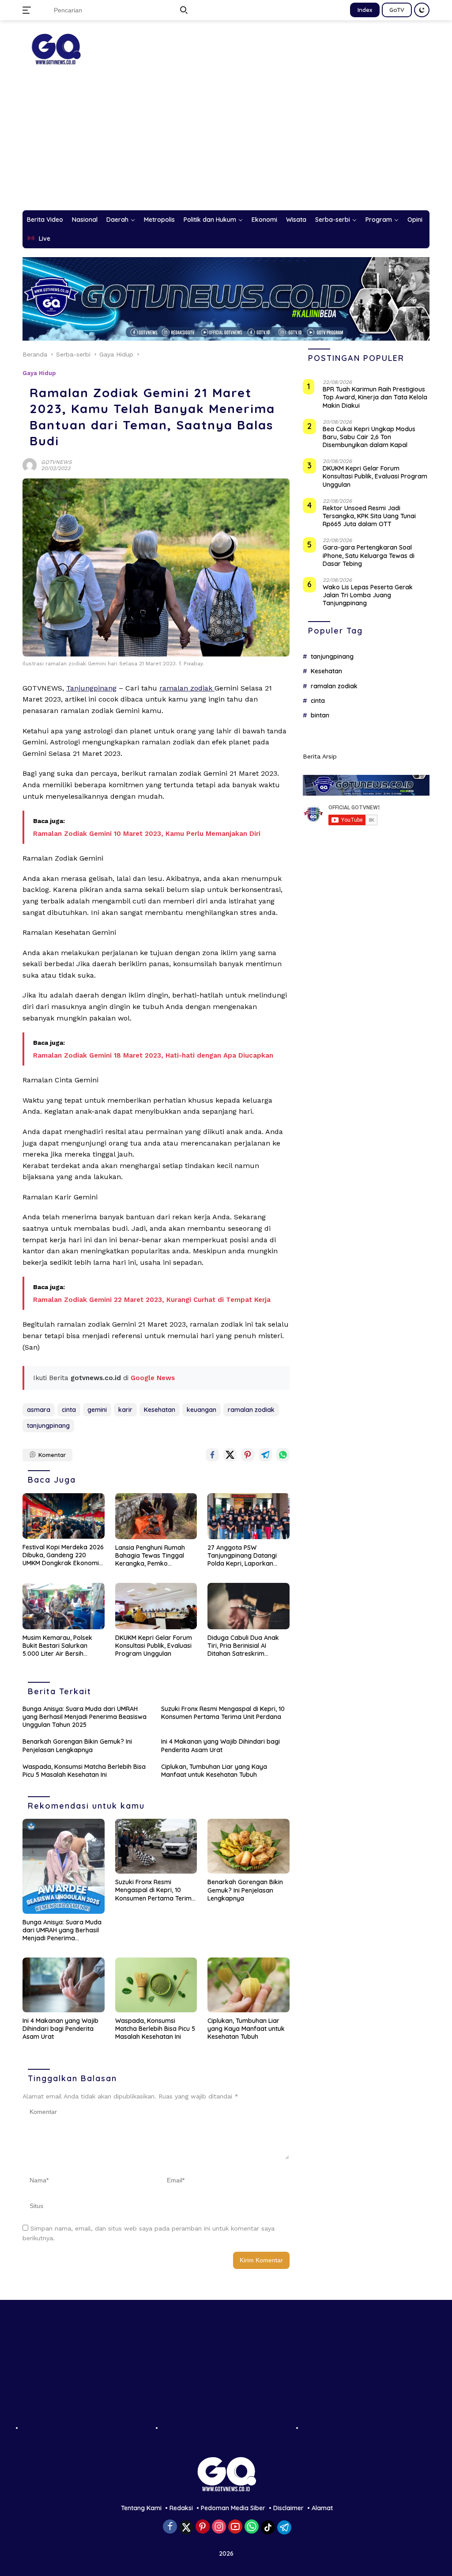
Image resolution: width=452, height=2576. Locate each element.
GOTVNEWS (56, 462)
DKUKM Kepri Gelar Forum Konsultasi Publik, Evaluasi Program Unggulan (154, 1646)
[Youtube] (235, 2527)
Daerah (117, 220)
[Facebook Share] (212, 1455)
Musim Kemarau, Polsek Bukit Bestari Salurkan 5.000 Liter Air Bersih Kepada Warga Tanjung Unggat (58, 1646)
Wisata (296, 220)
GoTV (397, 10)
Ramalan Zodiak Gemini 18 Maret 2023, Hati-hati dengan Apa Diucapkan (153, 1055)
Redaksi (181, 2508)
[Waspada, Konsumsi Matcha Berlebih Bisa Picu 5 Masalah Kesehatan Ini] (156, 1985)
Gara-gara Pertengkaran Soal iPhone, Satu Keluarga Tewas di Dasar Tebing (369, 555)
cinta (69, 1410)
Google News (153, 1378)
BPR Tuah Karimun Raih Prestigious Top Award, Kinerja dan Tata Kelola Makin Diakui (375, 397)
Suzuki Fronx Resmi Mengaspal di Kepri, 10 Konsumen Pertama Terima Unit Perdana (223, 1713)
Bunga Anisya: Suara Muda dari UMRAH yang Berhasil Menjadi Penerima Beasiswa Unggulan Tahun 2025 (85, 1717)
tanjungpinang (48, 1426)
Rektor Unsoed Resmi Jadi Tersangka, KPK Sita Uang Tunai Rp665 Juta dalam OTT (369, 516)
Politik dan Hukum (210, 220)
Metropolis (159, 220)
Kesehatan (160, 1410)
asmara (39, 1410)
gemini (97, 1410)
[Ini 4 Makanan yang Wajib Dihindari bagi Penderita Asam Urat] (64, 1985)
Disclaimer (288, 2508)
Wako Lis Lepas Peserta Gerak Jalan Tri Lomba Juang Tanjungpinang (368, 595)
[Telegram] (284, 2527)
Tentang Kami (141, 2508)
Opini (415, 220)
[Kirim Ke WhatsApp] (283, 1455)
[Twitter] (186, 2527)
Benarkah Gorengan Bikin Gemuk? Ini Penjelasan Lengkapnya (77, 1745)
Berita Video (45, 220)
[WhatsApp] (252, 2527)
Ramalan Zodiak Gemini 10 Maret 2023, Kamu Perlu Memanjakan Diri (147, 834)
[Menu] (28, 10)
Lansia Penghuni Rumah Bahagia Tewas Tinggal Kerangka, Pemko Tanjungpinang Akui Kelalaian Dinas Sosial (150, 1556)
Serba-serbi (333, 220)
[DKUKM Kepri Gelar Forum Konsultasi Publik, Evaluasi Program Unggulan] (156, 1606)
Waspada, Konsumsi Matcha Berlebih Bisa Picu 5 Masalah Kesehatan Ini (84, 1771)
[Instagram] (219, 2527)
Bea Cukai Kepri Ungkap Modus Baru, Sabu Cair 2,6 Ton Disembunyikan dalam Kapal (369, 437)
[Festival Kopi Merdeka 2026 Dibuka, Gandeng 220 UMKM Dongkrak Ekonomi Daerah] (64, 1516)
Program (379, 220)
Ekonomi (264, 220)
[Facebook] (170, 2527)
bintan (320, 715)
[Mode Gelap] (422, 10)
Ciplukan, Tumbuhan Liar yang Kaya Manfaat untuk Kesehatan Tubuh (214, 1771)
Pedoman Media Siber (233, 2508)
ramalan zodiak (187, 688)
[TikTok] (268, 2527)
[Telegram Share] (265, 1455)
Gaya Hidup (39, 373)
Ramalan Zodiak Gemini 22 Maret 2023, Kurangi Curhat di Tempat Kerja (152, 1300)
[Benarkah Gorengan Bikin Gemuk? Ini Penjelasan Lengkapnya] (249, 1846)
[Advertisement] (226, 144)
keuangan (202, 1410)
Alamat (322, 2508)
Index (365, 10)
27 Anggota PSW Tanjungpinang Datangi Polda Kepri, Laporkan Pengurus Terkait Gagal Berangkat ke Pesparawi (244, 1556)
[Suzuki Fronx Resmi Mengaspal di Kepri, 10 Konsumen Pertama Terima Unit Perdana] (156, 1846)
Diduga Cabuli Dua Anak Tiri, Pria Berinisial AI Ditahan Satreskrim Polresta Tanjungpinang (243, 1646)
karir (125, 1410)
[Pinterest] (203, 2527)
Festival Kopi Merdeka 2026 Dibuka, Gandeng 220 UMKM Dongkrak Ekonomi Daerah (63, 1555)
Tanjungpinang (91, 688)
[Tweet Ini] (230, 1455)
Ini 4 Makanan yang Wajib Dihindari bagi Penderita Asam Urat (220, 1745)
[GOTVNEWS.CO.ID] (56, 49)
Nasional (85, 220)
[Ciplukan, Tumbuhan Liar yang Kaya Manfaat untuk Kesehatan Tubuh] (249, 1985)
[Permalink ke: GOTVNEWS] (30, 464)
